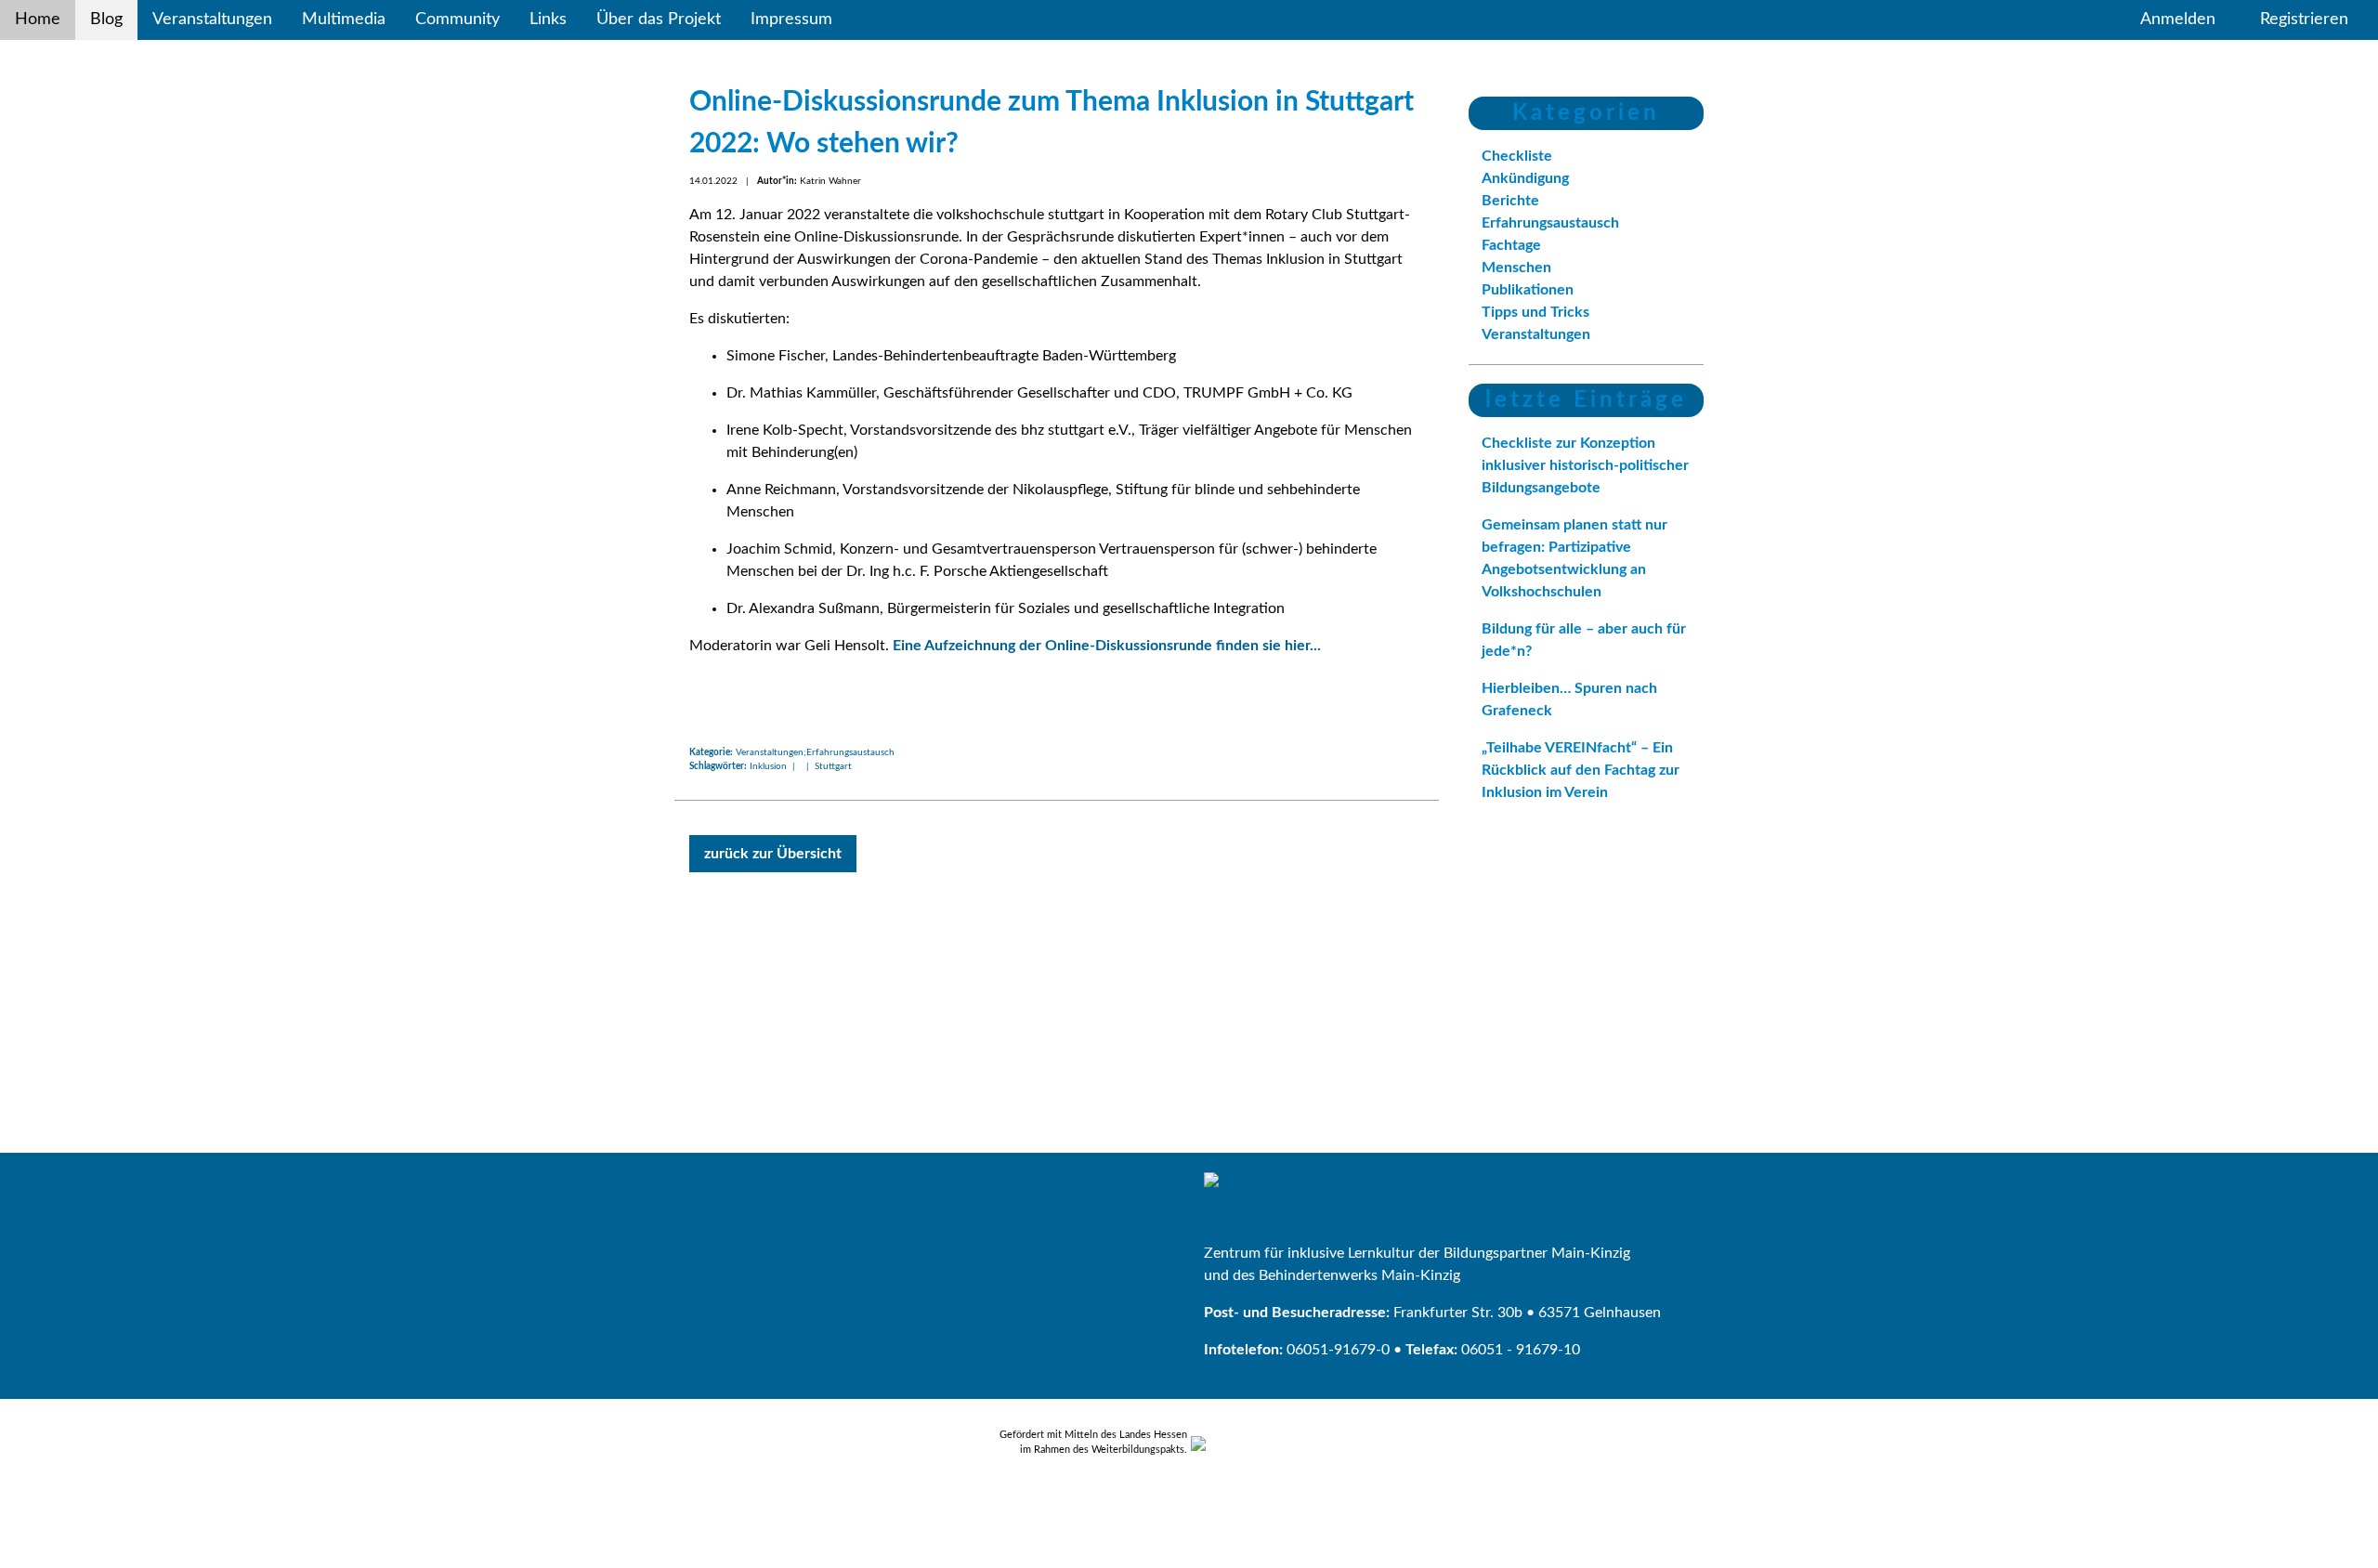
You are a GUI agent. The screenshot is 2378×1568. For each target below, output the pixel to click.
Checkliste (1517, 156)
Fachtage (1511, 245)
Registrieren (2304, 20)
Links (548, 20)
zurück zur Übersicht (773, 854)
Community (457, 20)
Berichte (1510, 201)
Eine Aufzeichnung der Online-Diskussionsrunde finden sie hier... (1107, 646)
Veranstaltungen (212, 20)
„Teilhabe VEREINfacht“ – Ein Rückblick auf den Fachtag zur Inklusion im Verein (1581, 770)
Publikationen (1528, 290)
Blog (106, 20)
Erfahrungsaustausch (1550, 223)
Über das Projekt (659, 20)
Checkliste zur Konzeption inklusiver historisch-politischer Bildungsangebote (1585, 465)
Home (38, 20)
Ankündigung (1525, 178)
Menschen (1516, 268)
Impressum (791, 20)
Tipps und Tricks (1535, 312)
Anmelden (2178, 20)
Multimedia (344, 20)
